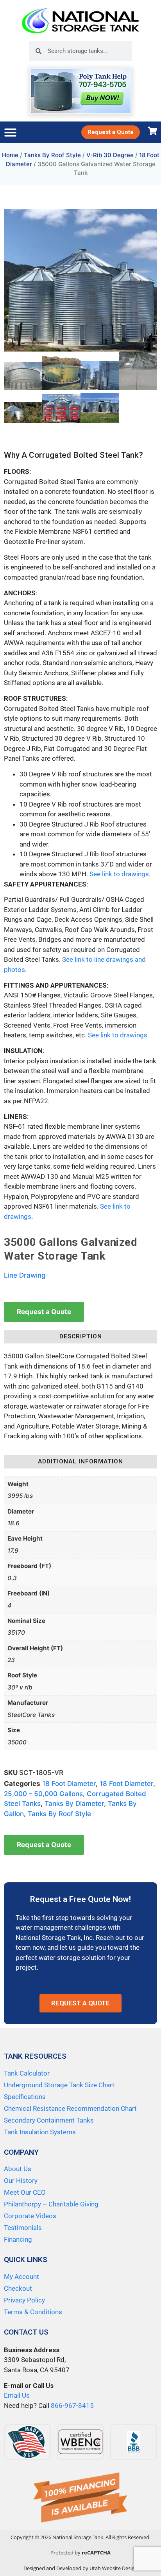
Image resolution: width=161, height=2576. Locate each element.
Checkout (18, 2288)
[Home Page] (80, 21)
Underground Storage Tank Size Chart (59, 2085)
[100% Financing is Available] (80, 2498)
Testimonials (23, 2228)
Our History (21, 2181)
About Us (18, 2169)
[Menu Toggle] (10, 132)
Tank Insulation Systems (40, 2132)
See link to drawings (119, 874)
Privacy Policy (24, 2300)
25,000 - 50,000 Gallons (43, 1794)
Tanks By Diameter (74, 1804)
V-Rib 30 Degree (110, 155)
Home (10, 155)
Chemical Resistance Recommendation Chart (70, 2108)
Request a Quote (44, 1312)
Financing (18, 2239)
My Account (21, 2277)
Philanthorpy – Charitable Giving (51, 2204)
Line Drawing (25, 1275)
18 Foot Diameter (69, 1784)
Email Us (17, 2395)
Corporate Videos (30, 2216)
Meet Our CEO (25, 2192)
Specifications (25, 2097)
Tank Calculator (27, 2073)
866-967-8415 (72, 2406)
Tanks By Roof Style (52, 155)
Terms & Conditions (33, 2312)
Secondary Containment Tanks (49, 2120)
